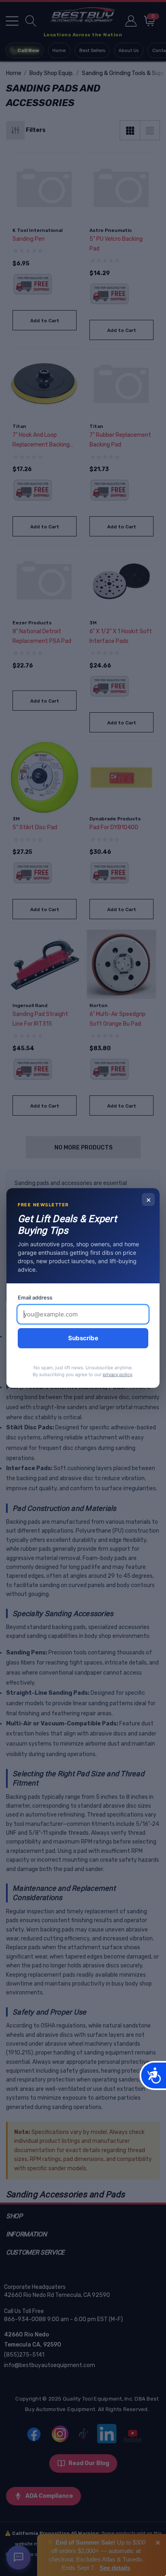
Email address (35, 1297)
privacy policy (117, 1375)
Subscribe (83, 1338)
